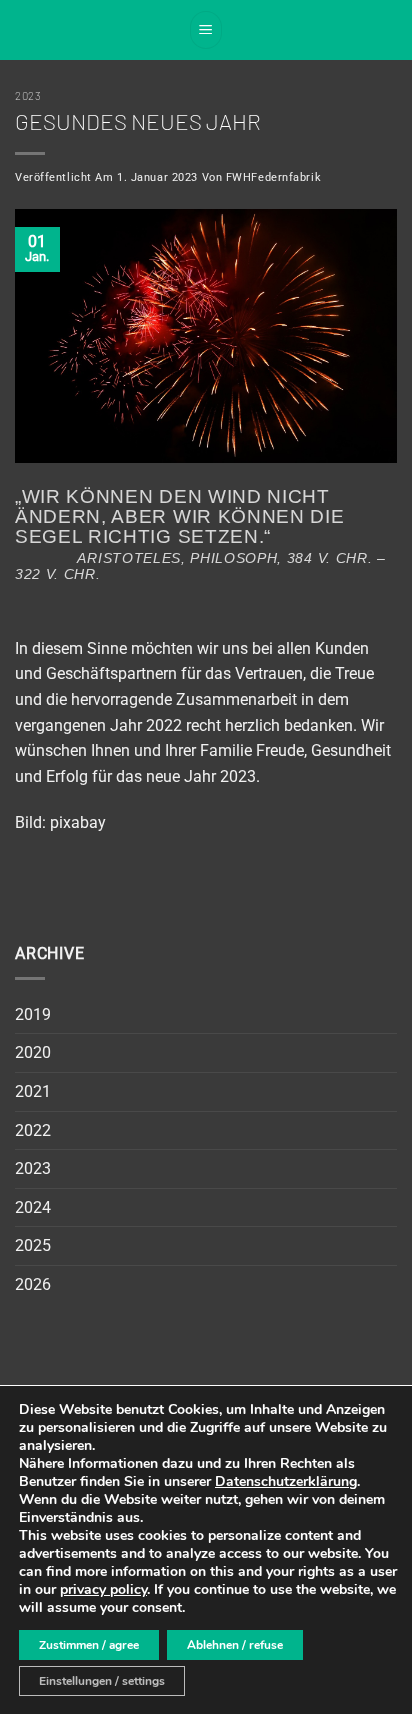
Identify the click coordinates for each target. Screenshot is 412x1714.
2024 (33, 1207)
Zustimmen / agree (89, 1645)
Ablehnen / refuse (235, 1645)
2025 (33, 1245)
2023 (28, 95)
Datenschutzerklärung (286, 1481)
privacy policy (103, 1589)
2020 (33, 1052)
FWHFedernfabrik (273, 177)
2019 (33, 1014)
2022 (33, 1130)
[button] (206, 30)
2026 (33, 1284)
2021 (33, 1091)
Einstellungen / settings (102, 1681)
